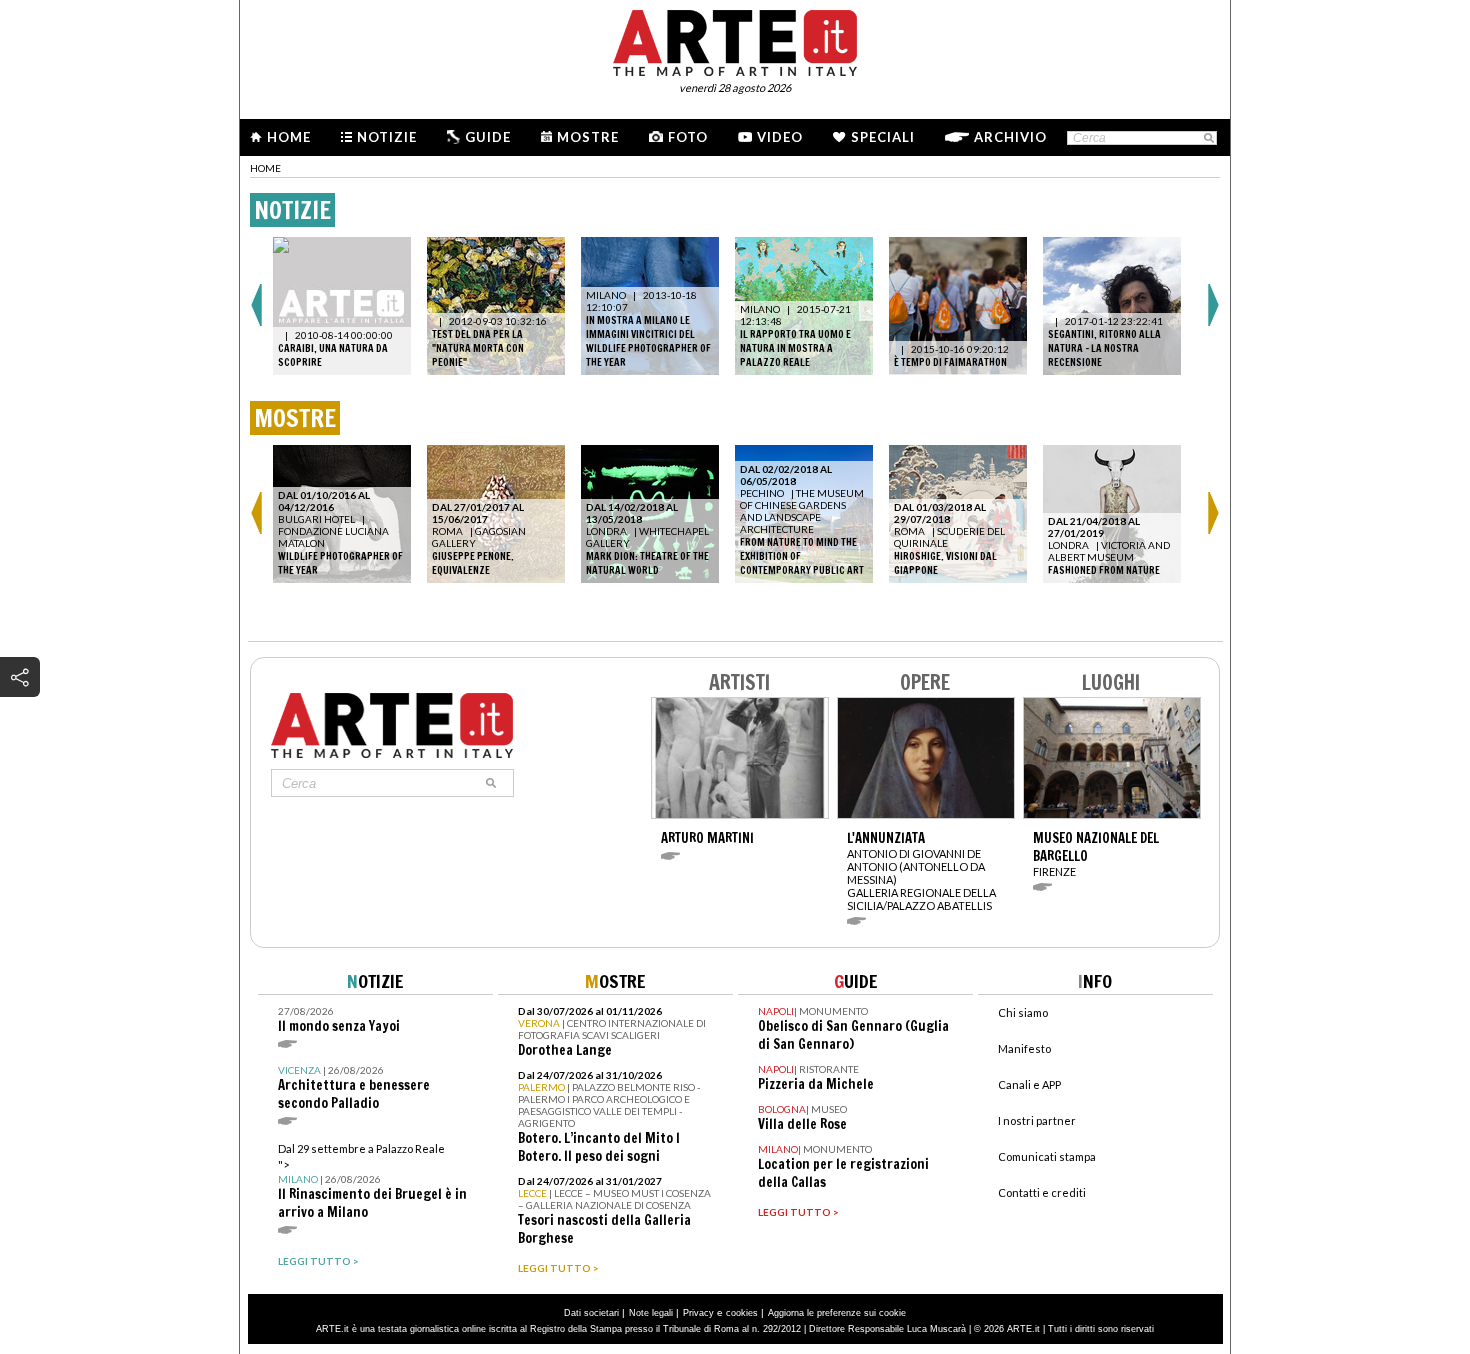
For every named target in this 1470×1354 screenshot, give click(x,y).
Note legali (651, 1313)
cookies (742, 1313)
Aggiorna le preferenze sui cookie (837, 1313)
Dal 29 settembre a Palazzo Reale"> (372, 1181)
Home (289, 137)
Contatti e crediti (1042, 1192)
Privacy (698, 1313)
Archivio (1010, 137)
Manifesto (1024, 1048)
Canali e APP (1029, 1084)
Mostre (588, 137)
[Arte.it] (735, 40)
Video (780, 137)
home (265, 168)
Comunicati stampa (1047, 1156)
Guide (488, 137)
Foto (688, 137)
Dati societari (591, 1313)
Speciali (883, 137)
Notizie (387, 137)
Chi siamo (1023, 1012)
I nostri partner (1037, 1120)
